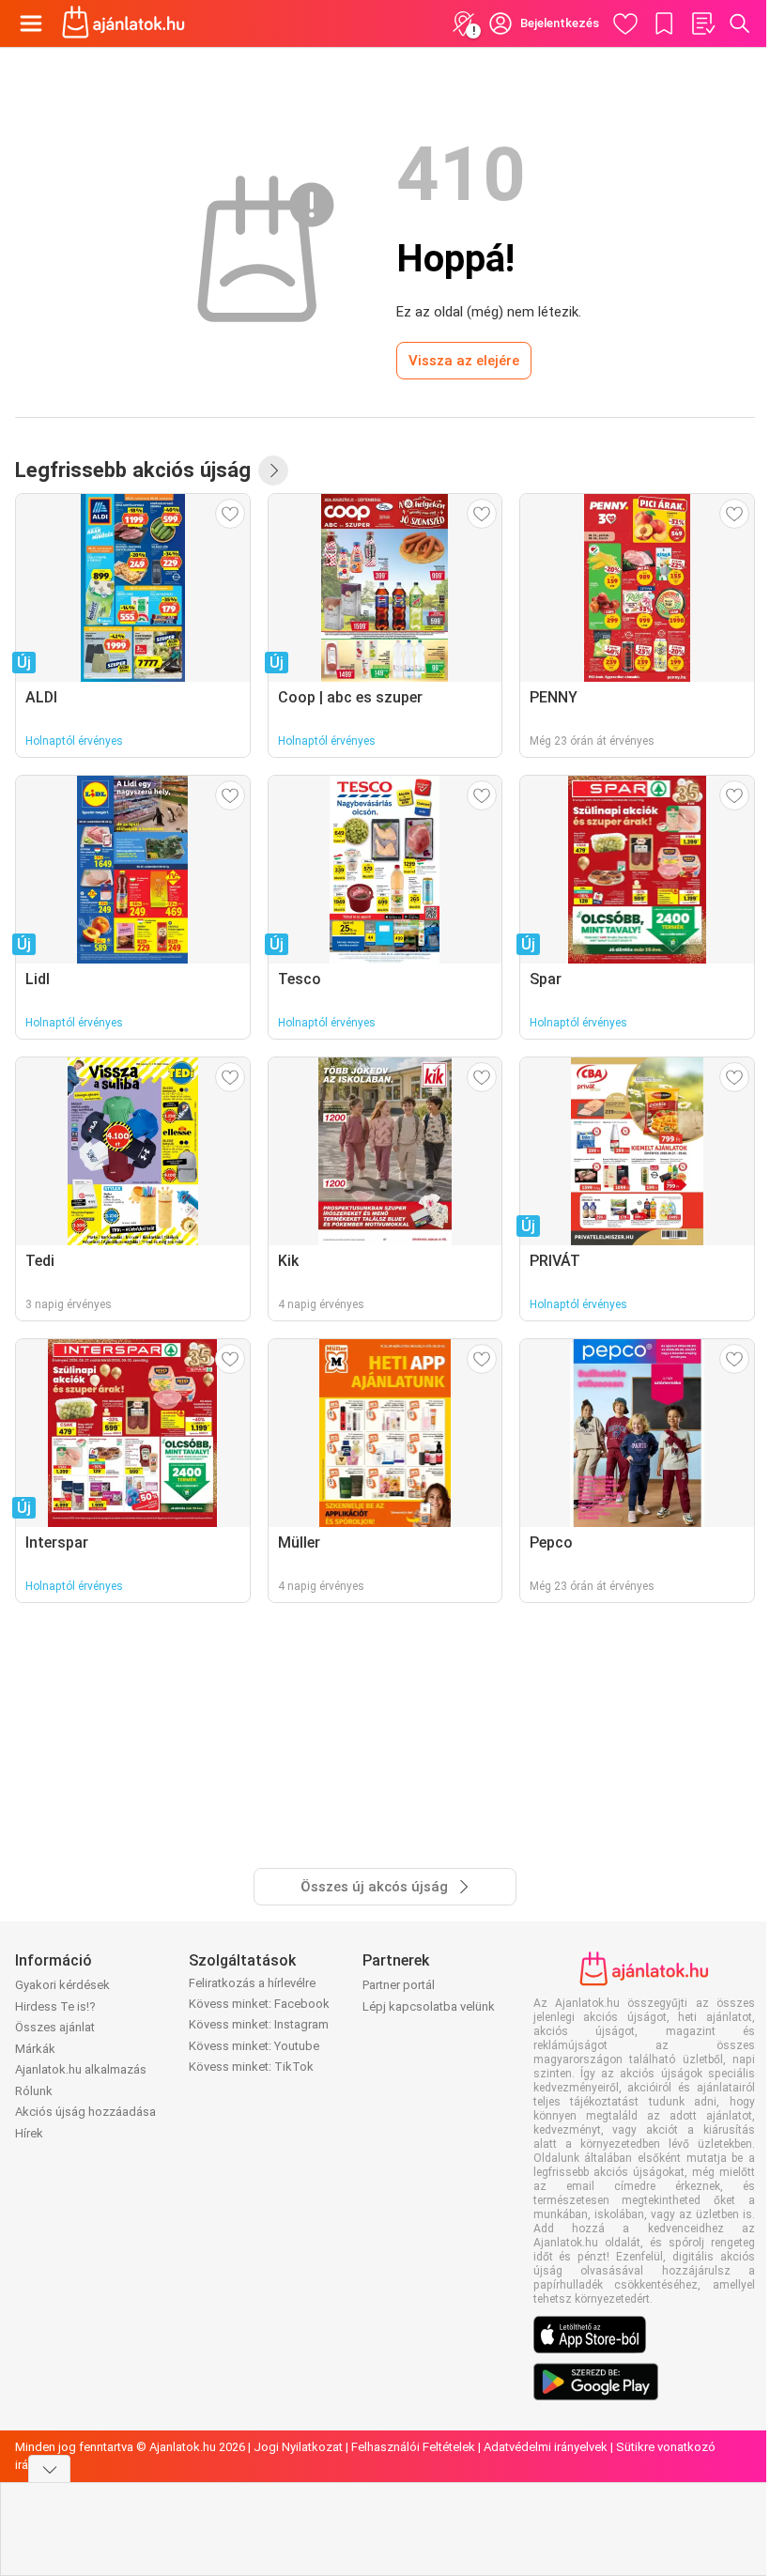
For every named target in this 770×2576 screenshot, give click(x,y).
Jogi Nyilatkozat (298, 2447)
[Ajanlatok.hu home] (123, 23)
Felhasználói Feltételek (413, 2447)
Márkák (35, 2049)
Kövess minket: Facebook (259, 2004)
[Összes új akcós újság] (273, 470)
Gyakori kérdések (62, 1985)
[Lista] (702, 23)
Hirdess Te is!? (55, 2006)
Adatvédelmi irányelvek (546, 2447)
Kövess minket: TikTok (251, 2067)
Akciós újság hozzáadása (85, 2112)
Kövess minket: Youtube (254, 2046)
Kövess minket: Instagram (259, 2024)
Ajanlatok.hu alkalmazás (81, 2069)
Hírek (29, 2133)
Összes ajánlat (55, 2027)
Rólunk (34, 2091)
